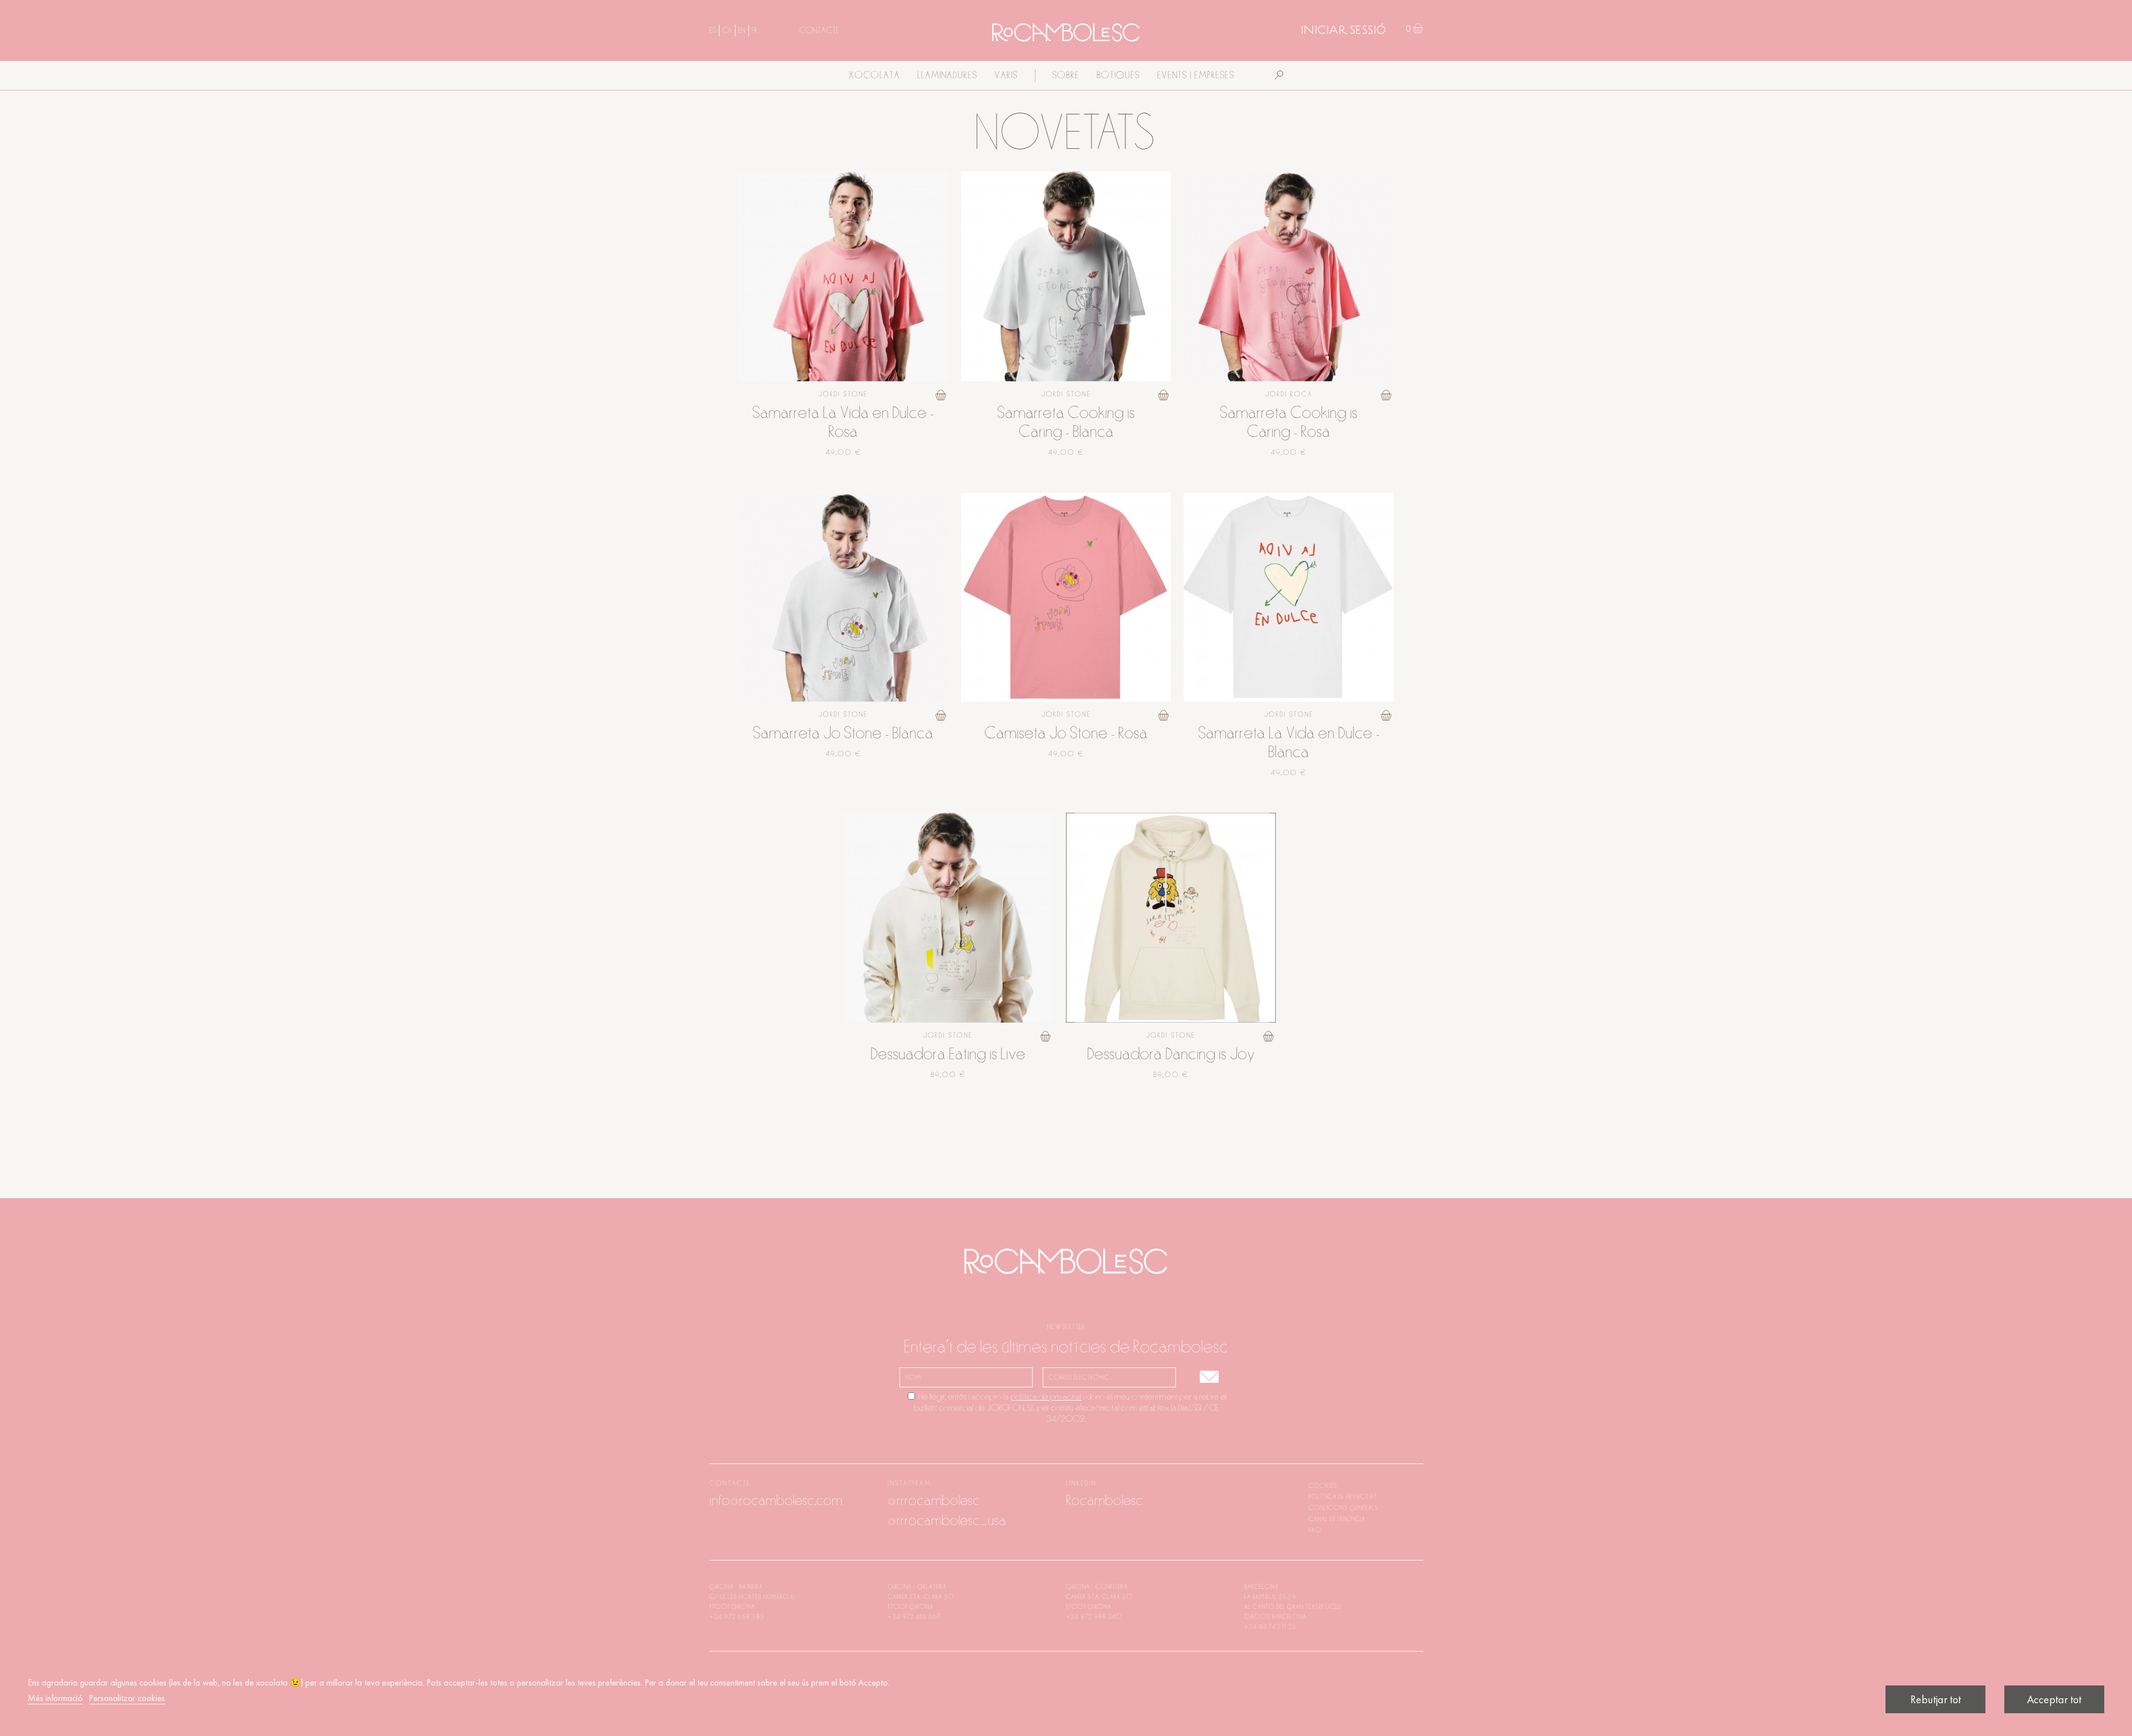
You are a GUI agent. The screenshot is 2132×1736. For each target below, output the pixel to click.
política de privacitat (1046, 1397)
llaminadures (947, 76)
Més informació (55, 1698)
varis (1006, 76)
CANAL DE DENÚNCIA (1337, 1519)
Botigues (1118, 76)
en (742, 31)
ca (727, 31)
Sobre (1066, 76)
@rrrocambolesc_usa (947, 1521)
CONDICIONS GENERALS (1344, 1508)
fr (755, 31)
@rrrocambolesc (934, 1501)
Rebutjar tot (1936, 1699)
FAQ (1315, 1530)
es (713, 31)
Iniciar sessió (1344, 31)
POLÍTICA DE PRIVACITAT (1343, 1497)
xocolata (874, 76)
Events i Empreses (1196, 76)
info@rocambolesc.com (776, 1501)
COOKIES (1323, 1486)
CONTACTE (819, 31)
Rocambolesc (1105, 1501)
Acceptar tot (2054, 1699)
